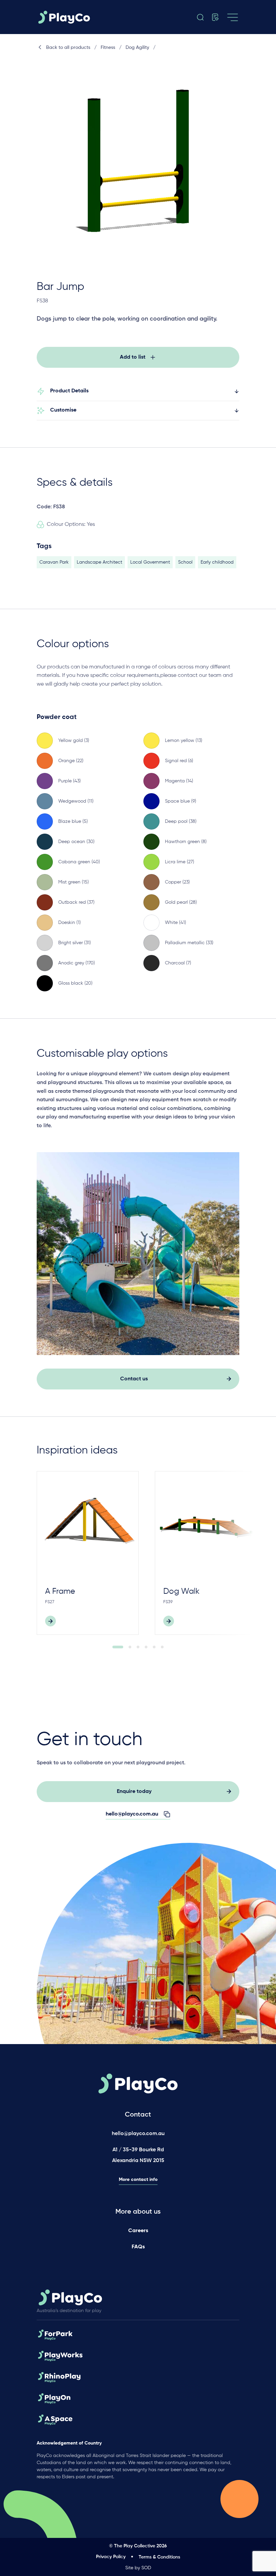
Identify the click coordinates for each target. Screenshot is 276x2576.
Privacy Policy (111, 2557)
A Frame (60, 1591)
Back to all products (68, 48)
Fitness (108, 48)
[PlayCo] (66, 17)
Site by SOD (138, 2568)
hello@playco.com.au (138, 2134)
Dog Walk (181, 1591)
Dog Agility (137, 48)
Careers (138, 2231)
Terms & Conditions (159, 2557)
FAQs (138, 2247)
